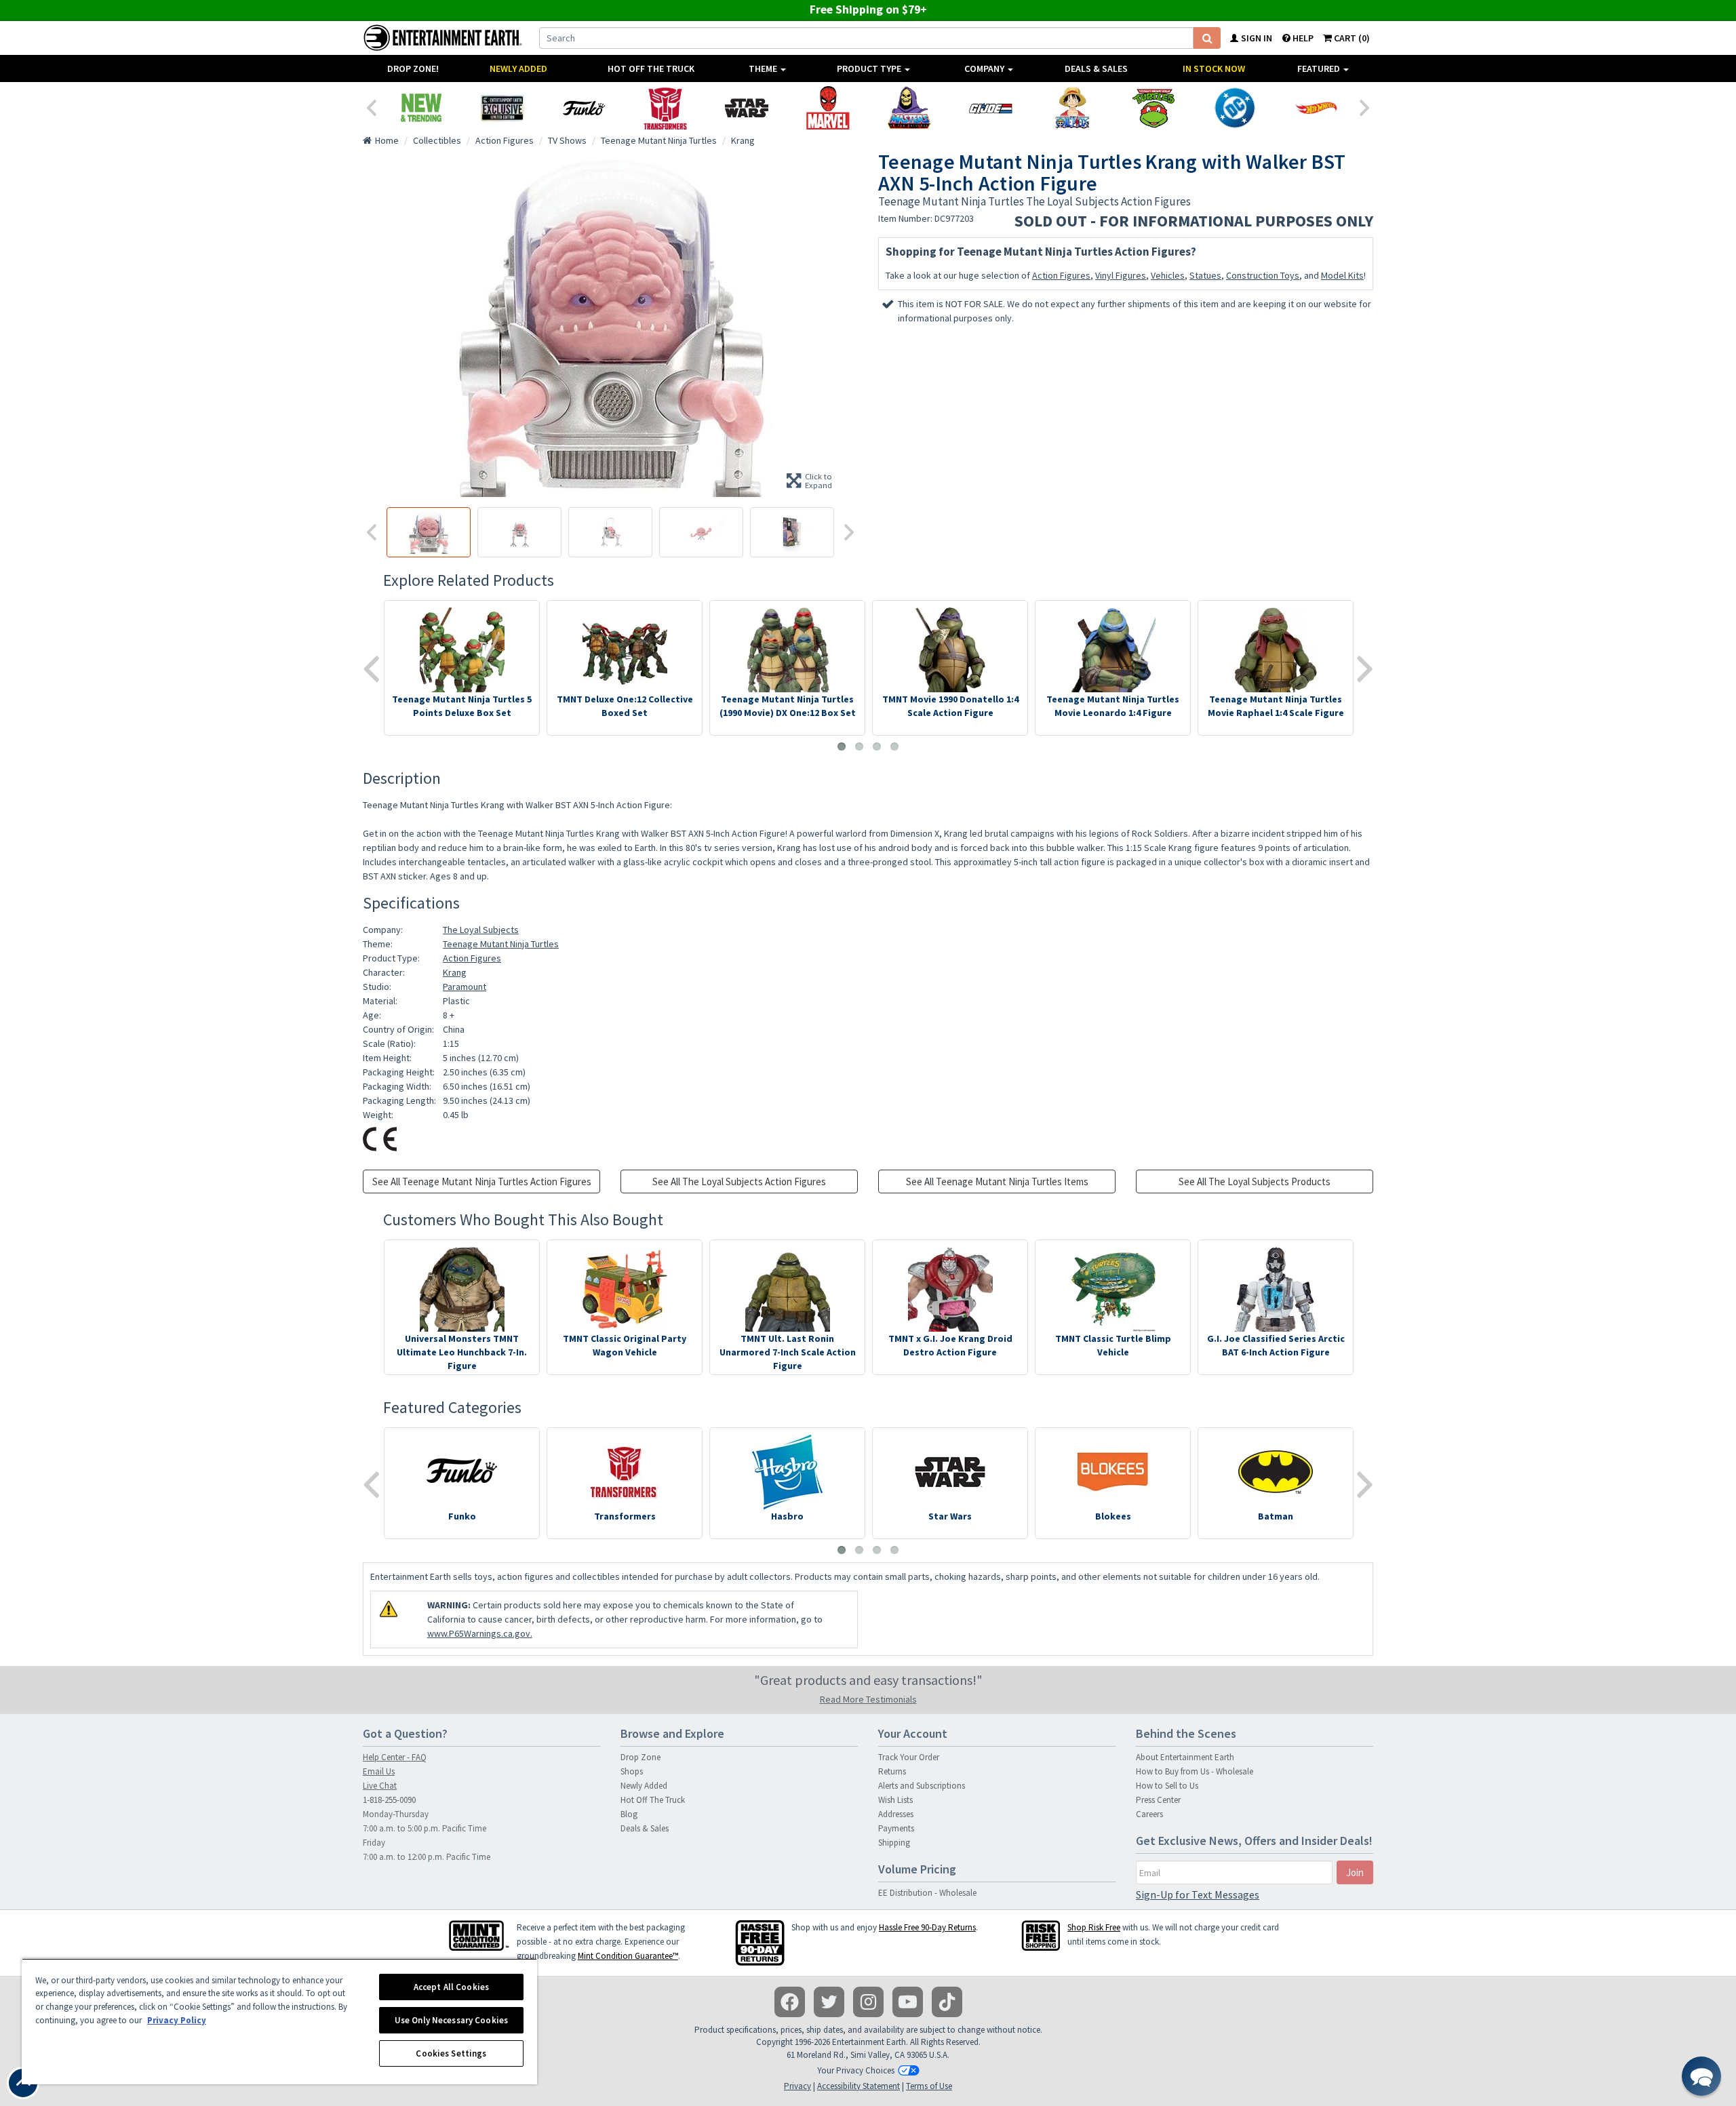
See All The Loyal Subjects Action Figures (739, 1181)
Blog (629, 1814)
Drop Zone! (413, 68)
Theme (764, 68)
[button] (1701, 2076)
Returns (892, 1771)
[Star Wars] (747, 108)
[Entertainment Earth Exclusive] (502, 108)
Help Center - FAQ (395, 1757)
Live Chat (380, 1786)
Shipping (894, 1843)
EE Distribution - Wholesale (927, 1893)
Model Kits (1342, 275)
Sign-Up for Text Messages (1198, 1894)
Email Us (379, 1771)
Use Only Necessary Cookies (451, 2020)
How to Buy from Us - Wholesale (1195, 1771)
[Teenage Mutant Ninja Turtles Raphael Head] (1153, 108)
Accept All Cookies (451, 1987)
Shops (632, 1771)
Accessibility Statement (859, 2086)
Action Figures (1061, 275)
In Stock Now (1214, 68)
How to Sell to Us (1167, 1786)
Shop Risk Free (1094, 1927)
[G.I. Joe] (991, 108)
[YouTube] (908, 2002)
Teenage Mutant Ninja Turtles (501, 944)
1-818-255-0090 (389, 1800)
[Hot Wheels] (1316, 108)
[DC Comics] (1235, 108)
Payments (896, 1828)
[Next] (1365, 106)
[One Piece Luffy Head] (1072, 108)
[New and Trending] (421, 108)
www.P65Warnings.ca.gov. (480, 1633)
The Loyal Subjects (481, 930)
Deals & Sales (1096, 68)
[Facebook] (790, 2002)
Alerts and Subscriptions (922, 1786)
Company (985, 68)
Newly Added (518, 68)
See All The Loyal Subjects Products (1255, 1181)
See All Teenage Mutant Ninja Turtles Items (997, 1181)
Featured (1320, 68)
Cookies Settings (451, 2053)
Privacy (797, 2086)
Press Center (1158, 1800)
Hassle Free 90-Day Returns (927, 1927)
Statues (1205, 275)
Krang (455, 972)
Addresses (896, 1814)
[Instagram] (868, 2002)
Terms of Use (929, 2086)
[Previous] (371, 106)
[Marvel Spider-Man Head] (828, 108)
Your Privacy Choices (856, 2070)
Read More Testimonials (868, 1699)
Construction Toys (1263, 275)
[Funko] (584, 108)
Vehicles (1168, 275)
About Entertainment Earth (1185, 1757)
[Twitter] (829, 2002)
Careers (1149, 1814)
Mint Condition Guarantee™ (628, 1956)
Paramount (465, 987)
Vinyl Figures (1121, 275)
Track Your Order (909, 1757)
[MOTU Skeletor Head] (909, 108)
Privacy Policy (177, 2020)
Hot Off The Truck (651, 68)
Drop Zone (640, 1757)
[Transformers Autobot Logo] (665, 108)
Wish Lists (895, 1800)
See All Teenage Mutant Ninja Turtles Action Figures (482, 1181)
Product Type (870, 68)
